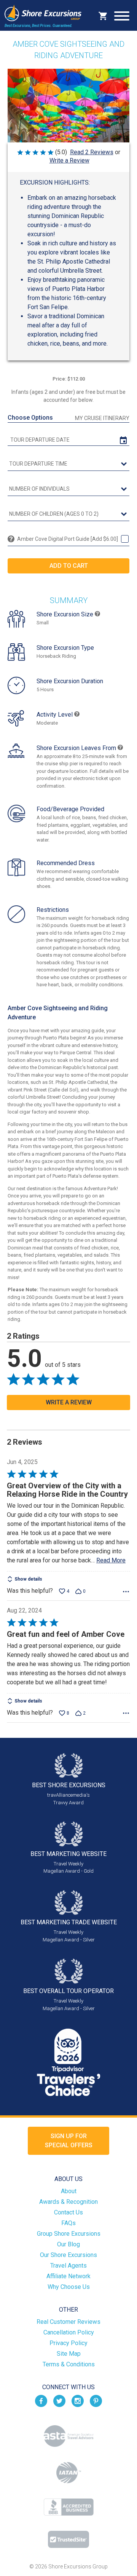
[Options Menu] (126, 1592)
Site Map (69, 2354)
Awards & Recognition (68, 2202)
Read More (111, 1560)
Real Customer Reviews (68, 2322)
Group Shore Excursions (69, 2234)
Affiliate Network (68, 2276)
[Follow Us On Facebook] (41, 2400)
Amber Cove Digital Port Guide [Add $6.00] (68, 539)
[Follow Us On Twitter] (59, 2400)
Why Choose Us (69, 2287)
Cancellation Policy (69, 2332)
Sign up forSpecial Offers (69, 2141)
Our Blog (68, 2244)
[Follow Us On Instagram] (78, 2400)
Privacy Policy (68, 2343)
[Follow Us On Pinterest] (96, 2400)
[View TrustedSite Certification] (68, 2539)
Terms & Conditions (69, 2364)
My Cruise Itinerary (102, 418)
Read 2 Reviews (92, 152)
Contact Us (68, 2212)
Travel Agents (68, 2266)
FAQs (68, 2223)
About (69, 2191)
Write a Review (69, 160)
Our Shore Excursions (68, 2255)
